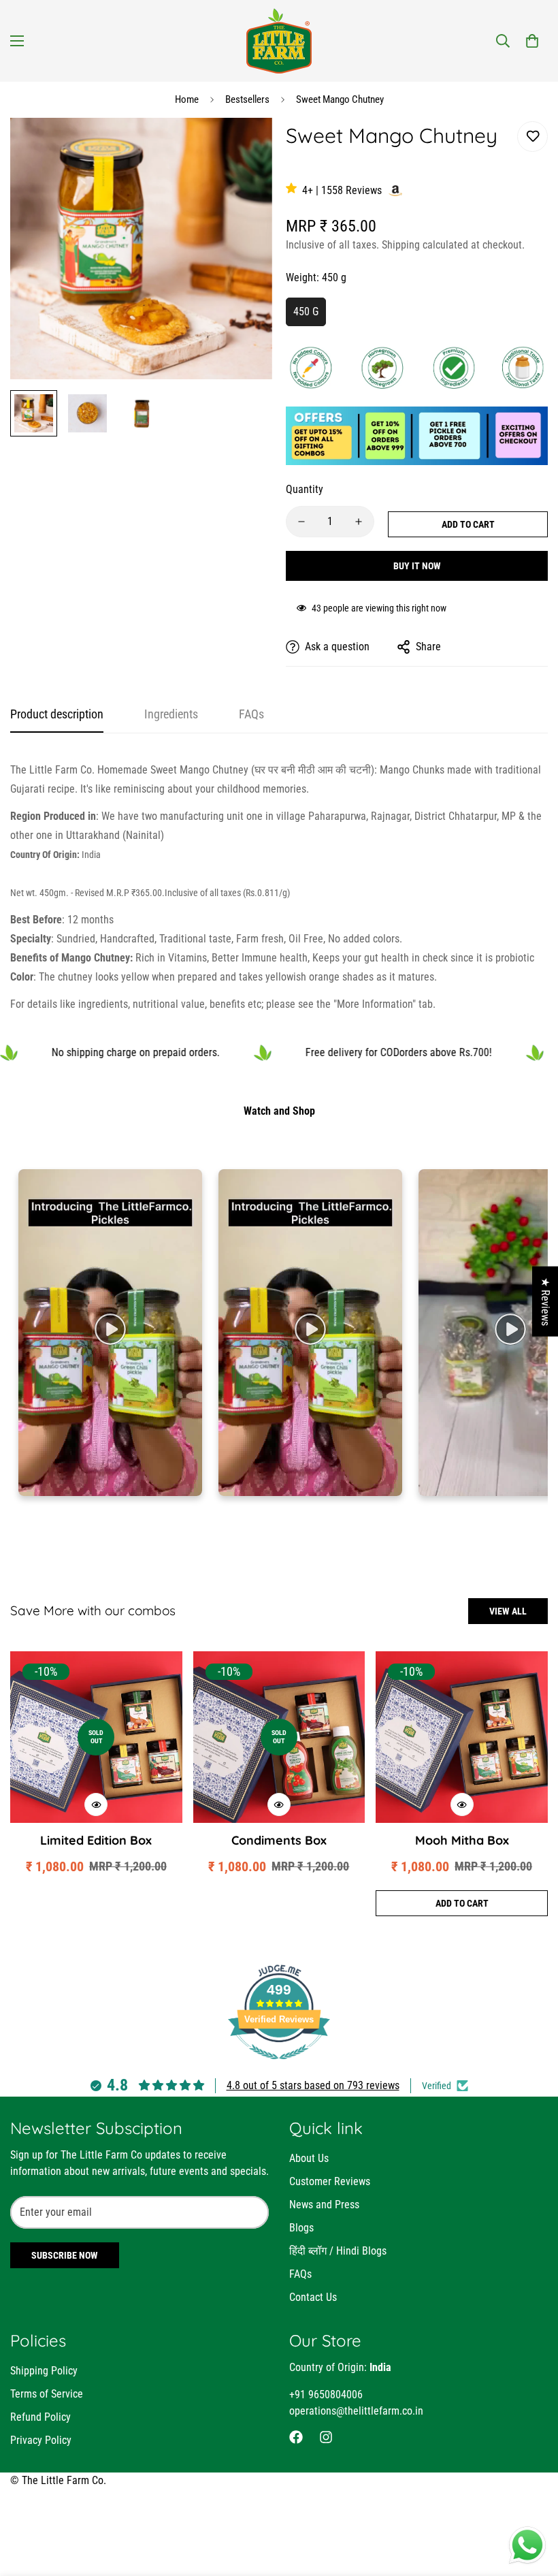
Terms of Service (47, 2394)
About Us (309, 2158)
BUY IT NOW (417, 566)
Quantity (305, 489)
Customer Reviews (330, 2181)
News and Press (324, 2205)
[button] (532, 41)
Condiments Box (279, 1840)
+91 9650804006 (326, 2395)
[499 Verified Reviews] (279, 2066)
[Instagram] (326, 2437)
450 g (306, 312)
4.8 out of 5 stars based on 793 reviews (313, 2085)
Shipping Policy (44, 2371)
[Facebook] (296, 2437)
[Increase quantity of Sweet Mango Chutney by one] (359, 522)
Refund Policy (40, 2417)
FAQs (300, 2274)
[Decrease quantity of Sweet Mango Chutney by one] (301, 522)
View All (508, 1611)
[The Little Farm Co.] (279, 41)
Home (187, 99)
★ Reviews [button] (545, 1301)
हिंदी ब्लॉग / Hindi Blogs (338, 2251)
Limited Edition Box (96, 1840)
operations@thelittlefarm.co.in (356, 2411)
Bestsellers (247, 99)
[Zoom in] (243, 147)
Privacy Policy (41, 2440)
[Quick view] (96, 1804)
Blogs (301, 2228)
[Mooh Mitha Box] (462, 1737)
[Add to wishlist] (532, 137)
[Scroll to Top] (531, 2502)
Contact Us (313, 2297)
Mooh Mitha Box (462, 1840)
